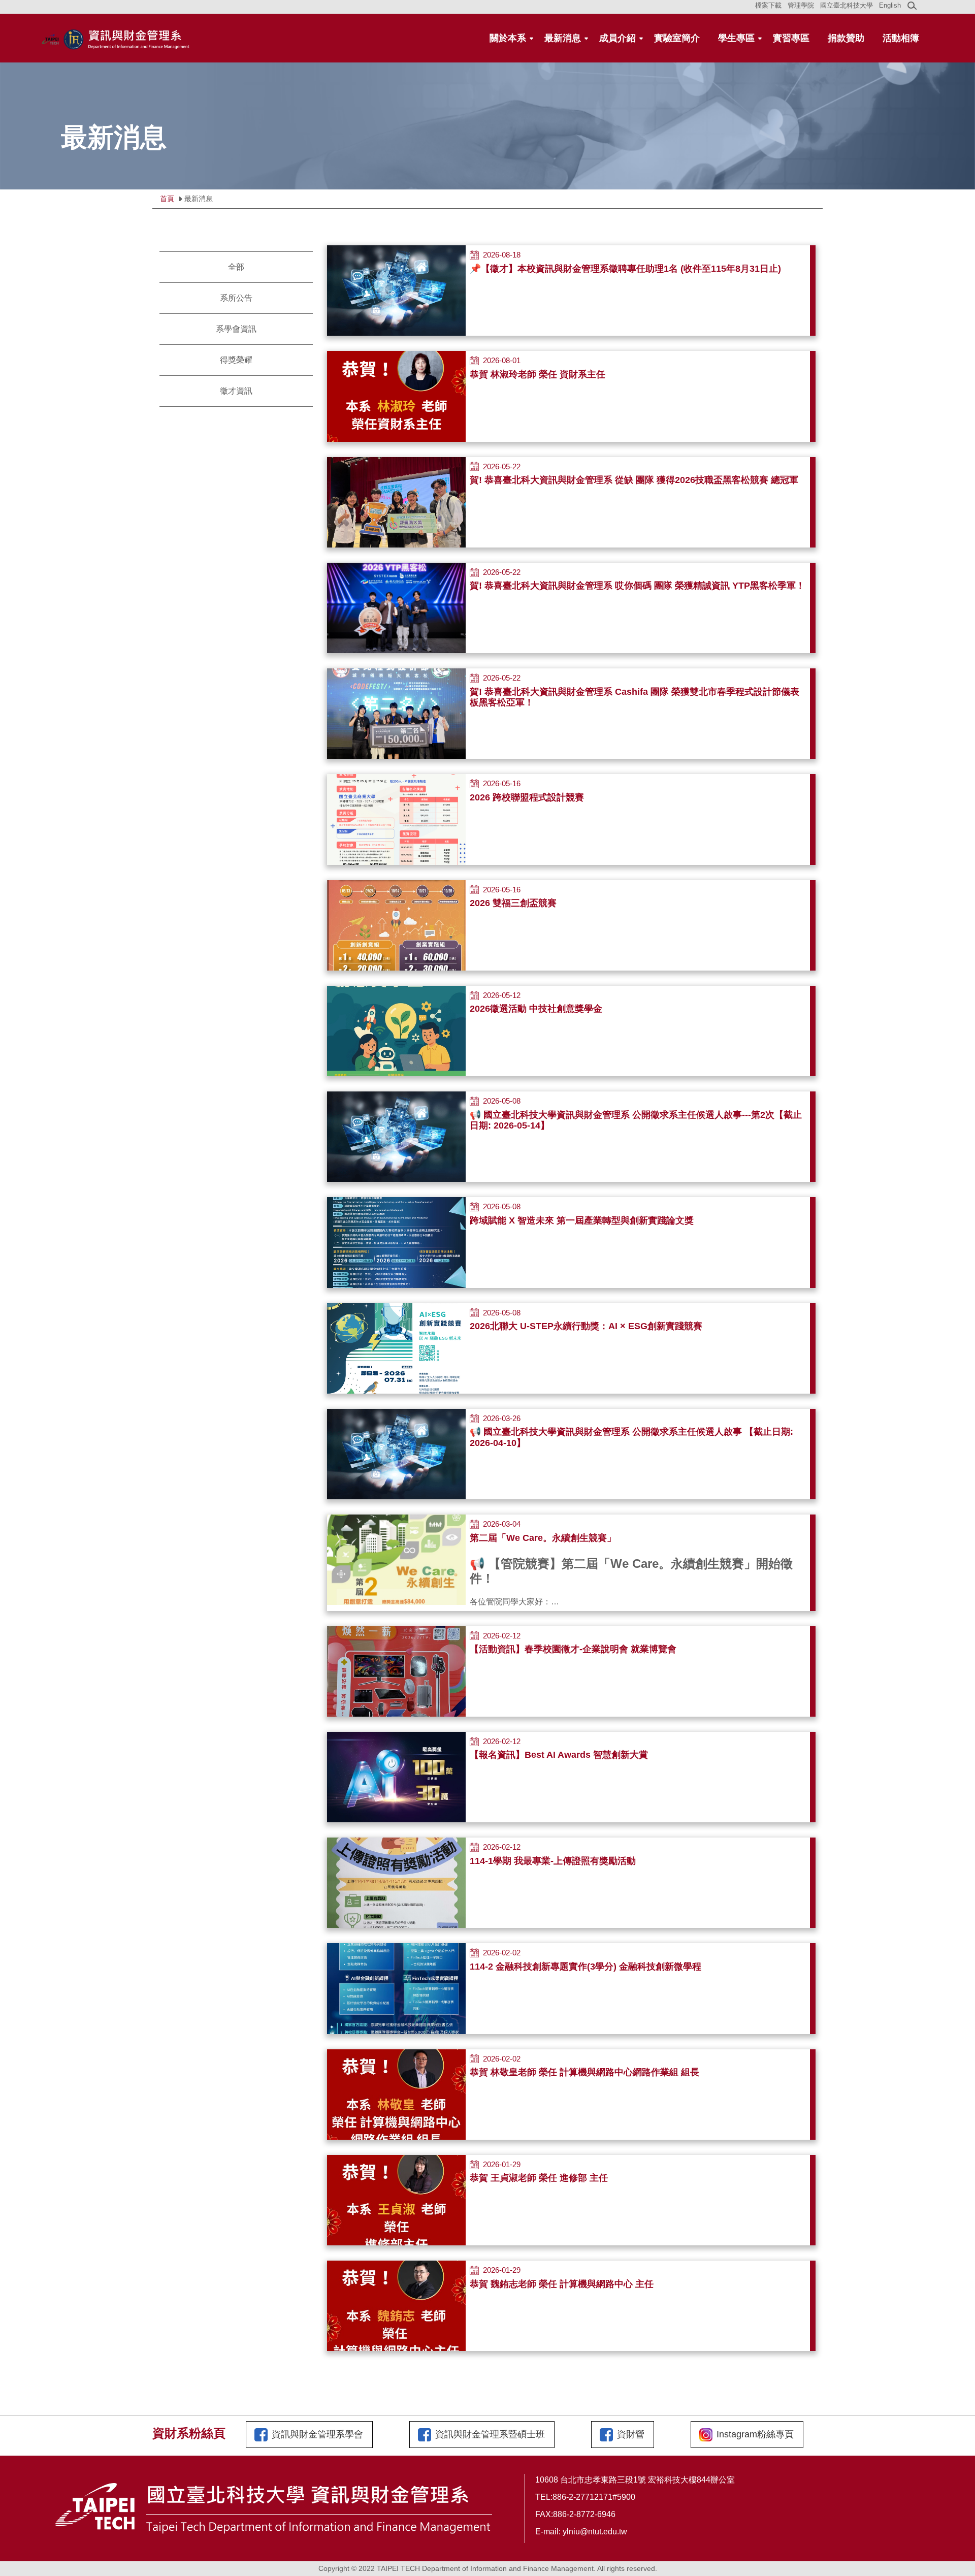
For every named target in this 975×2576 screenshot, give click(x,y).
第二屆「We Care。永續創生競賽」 (543, 1538)
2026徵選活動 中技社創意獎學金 (536, 1009)
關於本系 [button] (508, 38)
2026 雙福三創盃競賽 (513, 903)
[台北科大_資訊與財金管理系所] (117, 38)
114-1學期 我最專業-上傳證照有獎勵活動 (553, 1861)
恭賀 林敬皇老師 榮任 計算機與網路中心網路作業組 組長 (584, 2072)
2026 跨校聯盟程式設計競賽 (527, 797)
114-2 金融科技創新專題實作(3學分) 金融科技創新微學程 (586, 1967)
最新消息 (199, 199)
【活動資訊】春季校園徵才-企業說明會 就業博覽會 (573, 1649)
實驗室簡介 (677, 38)
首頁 (167, 199)
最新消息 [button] (563, 38)
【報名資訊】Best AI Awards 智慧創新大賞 (559, 1755)
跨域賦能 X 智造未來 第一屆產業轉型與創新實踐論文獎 (582, 1220)
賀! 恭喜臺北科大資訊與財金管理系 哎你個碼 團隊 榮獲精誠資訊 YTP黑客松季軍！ (637, 586)
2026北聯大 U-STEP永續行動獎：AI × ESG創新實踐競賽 (586, 1326)
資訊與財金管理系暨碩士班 (490, 2434)
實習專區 (791, 38)
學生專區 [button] (736, 38)
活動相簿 (901, 38)
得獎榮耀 (236, 360)
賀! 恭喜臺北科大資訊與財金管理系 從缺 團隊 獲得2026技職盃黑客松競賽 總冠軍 (634, 480)
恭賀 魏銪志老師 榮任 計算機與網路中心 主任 (562, 2284)
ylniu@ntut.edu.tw (595, 2532)
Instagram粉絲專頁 (755, 2434)
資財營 (631, 2434)
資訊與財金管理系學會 (317, 2434)
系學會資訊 (236, 329)
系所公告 (236, 298)
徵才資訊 (236, 391)
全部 (236, 267)
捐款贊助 (846, 38)
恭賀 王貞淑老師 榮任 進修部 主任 (539, 2178)
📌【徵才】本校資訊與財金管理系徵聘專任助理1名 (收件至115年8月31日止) (625, 269)
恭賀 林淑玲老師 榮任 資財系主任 (538, 374)
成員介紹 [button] (617, 38)
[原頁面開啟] (396, 396)
